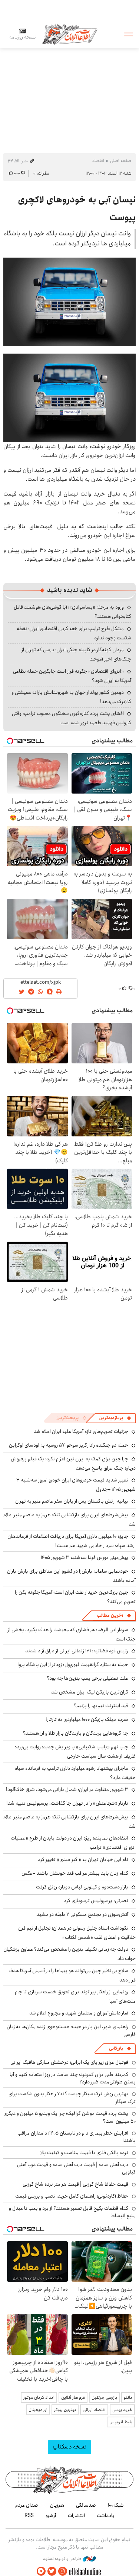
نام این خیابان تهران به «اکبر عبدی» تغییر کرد (83, 1860)
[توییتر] (52, 2571)
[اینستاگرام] (63, 2571)
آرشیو (51, 2516)
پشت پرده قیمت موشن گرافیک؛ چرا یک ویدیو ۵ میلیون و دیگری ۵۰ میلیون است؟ (69, 2117)
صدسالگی (86, 2505)
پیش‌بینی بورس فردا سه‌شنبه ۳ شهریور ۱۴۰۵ (85, 1557)
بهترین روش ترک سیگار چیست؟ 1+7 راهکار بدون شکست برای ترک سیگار (72, 2097)
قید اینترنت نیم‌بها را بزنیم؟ (101, 1706)
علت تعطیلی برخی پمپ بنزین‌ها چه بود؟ (87, 1678)
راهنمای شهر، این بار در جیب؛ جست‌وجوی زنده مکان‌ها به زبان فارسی (71, 2030)
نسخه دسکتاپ (69, 2447)
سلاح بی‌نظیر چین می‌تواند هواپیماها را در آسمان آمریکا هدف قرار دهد (72, 1975)
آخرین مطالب (110, 1615)
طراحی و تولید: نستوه (63, 2559)
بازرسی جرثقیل (104, 2398)
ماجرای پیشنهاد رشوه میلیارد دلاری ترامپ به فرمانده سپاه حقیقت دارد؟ (75, 1773)
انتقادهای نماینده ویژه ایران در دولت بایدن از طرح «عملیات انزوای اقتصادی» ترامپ (73, 1843)
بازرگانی (116, 2048)
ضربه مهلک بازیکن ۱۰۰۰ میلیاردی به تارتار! (87, 1719)
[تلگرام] (41, 2571)
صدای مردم (27, 2505)
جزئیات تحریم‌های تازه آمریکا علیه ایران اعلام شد (81, 1431)
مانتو (128, 2398)
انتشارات (76, 2516)
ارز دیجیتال (38, 2410)
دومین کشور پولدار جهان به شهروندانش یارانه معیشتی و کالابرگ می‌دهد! (71, 697)
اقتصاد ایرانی (94, 2410)
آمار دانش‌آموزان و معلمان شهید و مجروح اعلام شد (79, 2013)
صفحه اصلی (121, 161)
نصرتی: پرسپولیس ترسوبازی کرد (96, 1901)
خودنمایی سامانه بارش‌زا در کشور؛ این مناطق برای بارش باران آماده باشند (71, 1576)
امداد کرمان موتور (39, 2398)
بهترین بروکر (65, 2410)
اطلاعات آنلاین (70, 34)
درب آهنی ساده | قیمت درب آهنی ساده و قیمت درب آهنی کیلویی (76, 2168)
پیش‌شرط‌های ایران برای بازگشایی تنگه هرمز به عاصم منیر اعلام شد (69, 1519)
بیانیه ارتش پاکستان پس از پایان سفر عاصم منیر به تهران (72, 1501)
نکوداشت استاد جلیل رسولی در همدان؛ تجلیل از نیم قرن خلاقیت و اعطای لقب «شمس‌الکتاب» (77, 1933)
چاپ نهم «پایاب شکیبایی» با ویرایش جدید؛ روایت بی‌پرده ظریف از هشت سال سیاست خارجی (75, 1751)
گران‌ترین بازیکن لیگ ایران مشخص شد (90, 1692)
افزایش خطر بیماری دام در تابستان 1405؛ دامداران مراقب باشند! (77, 2137)
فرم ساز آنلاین (73, 2398)
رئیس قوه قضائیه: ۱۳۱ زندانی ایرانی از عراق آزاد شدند (77, 1651)
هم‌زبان (57, 2505)
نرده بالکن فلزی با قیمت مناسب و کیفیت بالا (84, 2153)
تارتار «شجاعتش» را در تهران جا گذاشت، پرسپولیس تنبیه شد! (67, 1803)
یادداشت (106, 2516)
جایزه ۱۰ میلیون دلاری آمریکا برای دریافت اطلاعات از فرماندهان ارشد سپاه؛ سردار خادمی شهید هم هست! (72, 1541)
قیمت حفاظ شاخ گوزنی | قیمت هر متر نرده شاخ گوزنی (75, 2184)
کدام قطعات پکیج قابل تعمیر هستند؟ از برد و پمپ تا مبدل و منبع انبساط (72, 2212)
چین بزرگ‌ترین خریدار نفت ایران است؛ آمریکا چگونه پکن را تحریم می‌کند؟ (75, 1597)
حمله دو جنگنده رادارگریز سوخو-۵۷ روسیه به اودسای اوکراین (69, 1445)
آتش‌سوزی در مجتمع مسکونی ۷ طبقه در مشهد (82, 1914)
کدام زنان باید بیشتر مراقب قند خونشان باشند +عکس (75, 1873)
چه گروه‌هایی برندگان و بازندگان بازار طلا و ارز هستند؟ (75, 1733)
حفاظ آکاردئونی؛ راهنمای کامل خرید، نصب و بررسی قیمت (72, 2196)
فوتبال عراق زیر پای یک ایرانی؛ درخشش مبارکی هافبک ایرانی (69, 2062)
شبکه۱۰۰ (116, 2505)
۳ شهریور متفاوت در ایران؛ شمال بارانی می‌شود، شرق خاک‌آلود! (67, 1789)
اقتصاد (98, 161)
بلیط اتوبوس (121, 2422)
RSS (29, 2516)
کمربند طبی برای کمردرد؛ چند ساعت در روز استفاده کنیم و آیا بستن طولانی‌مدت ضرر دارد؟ (73, 2078)
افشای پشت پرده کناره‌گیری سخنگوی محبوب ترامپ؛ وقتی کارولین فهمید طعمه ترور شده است (72, 718)
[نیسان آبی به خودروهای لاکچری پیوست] (69, 302)
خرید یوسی (122, 2410)
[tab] (115, 1418)
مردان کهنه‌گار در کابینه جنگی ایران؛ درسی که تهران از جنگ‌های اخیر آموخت (76, 654)
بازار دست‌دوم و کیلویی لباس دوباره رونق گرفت (82, 1887)
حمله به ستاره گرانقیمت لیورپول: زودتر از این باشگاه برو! (73, 1665)
